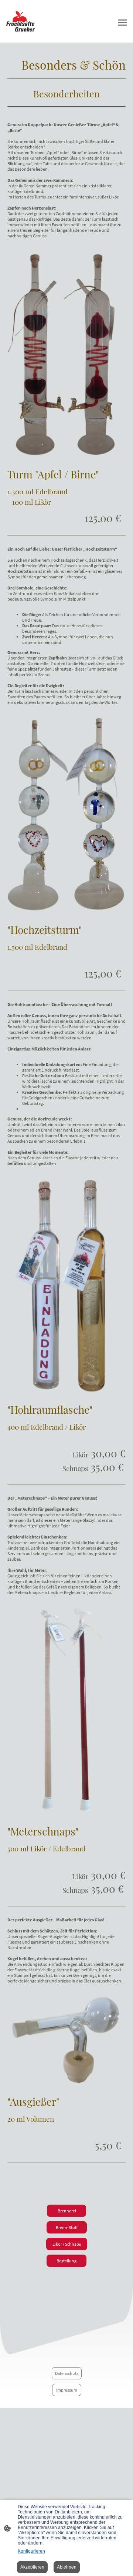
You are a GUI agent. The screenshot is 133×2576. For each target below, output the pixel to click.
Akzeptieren (32, 2567)
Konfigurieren (31, 2551)
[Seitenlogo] (35, 21)
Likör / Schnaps (67, 2244)
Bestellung (66, 2261)
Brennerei (66, 2211)
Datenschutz (67, 2373)
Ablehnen (67, 2567)
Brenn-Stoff (67, 2227)
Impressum (67, 2390)
